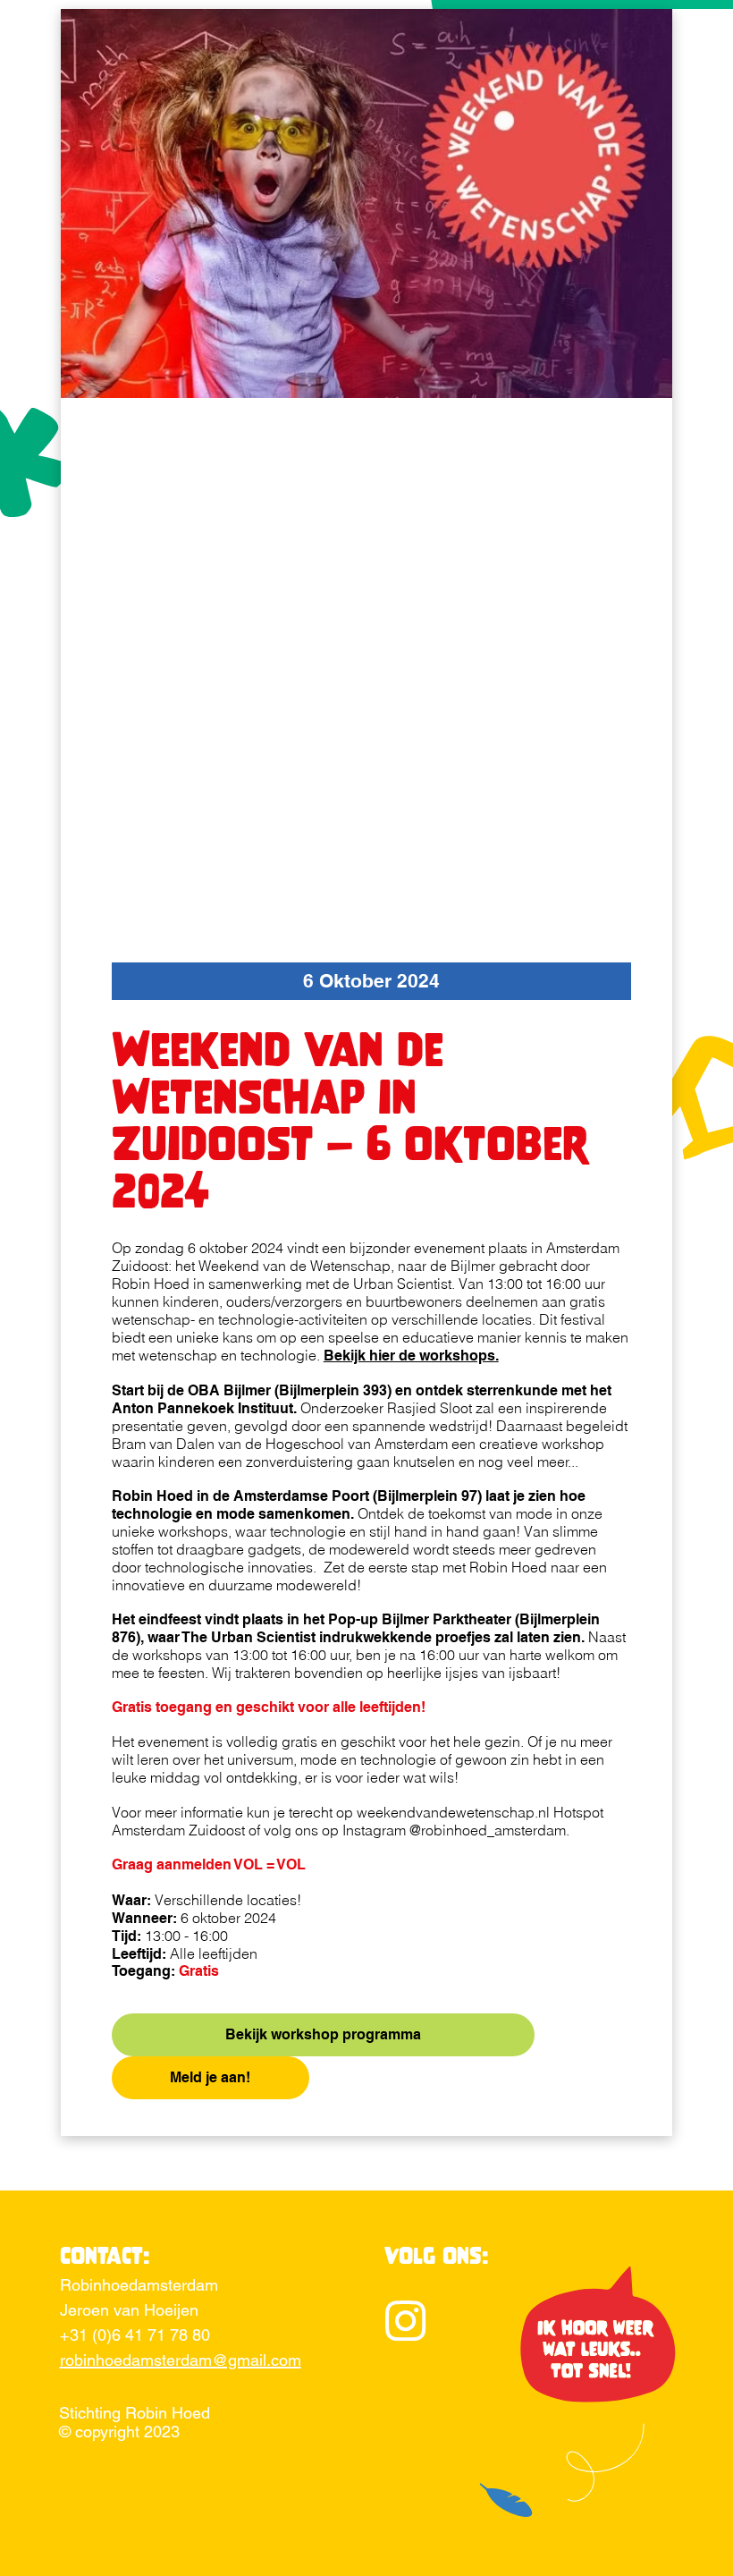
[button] (371, 981)
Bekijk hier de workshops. (411, 1356)
